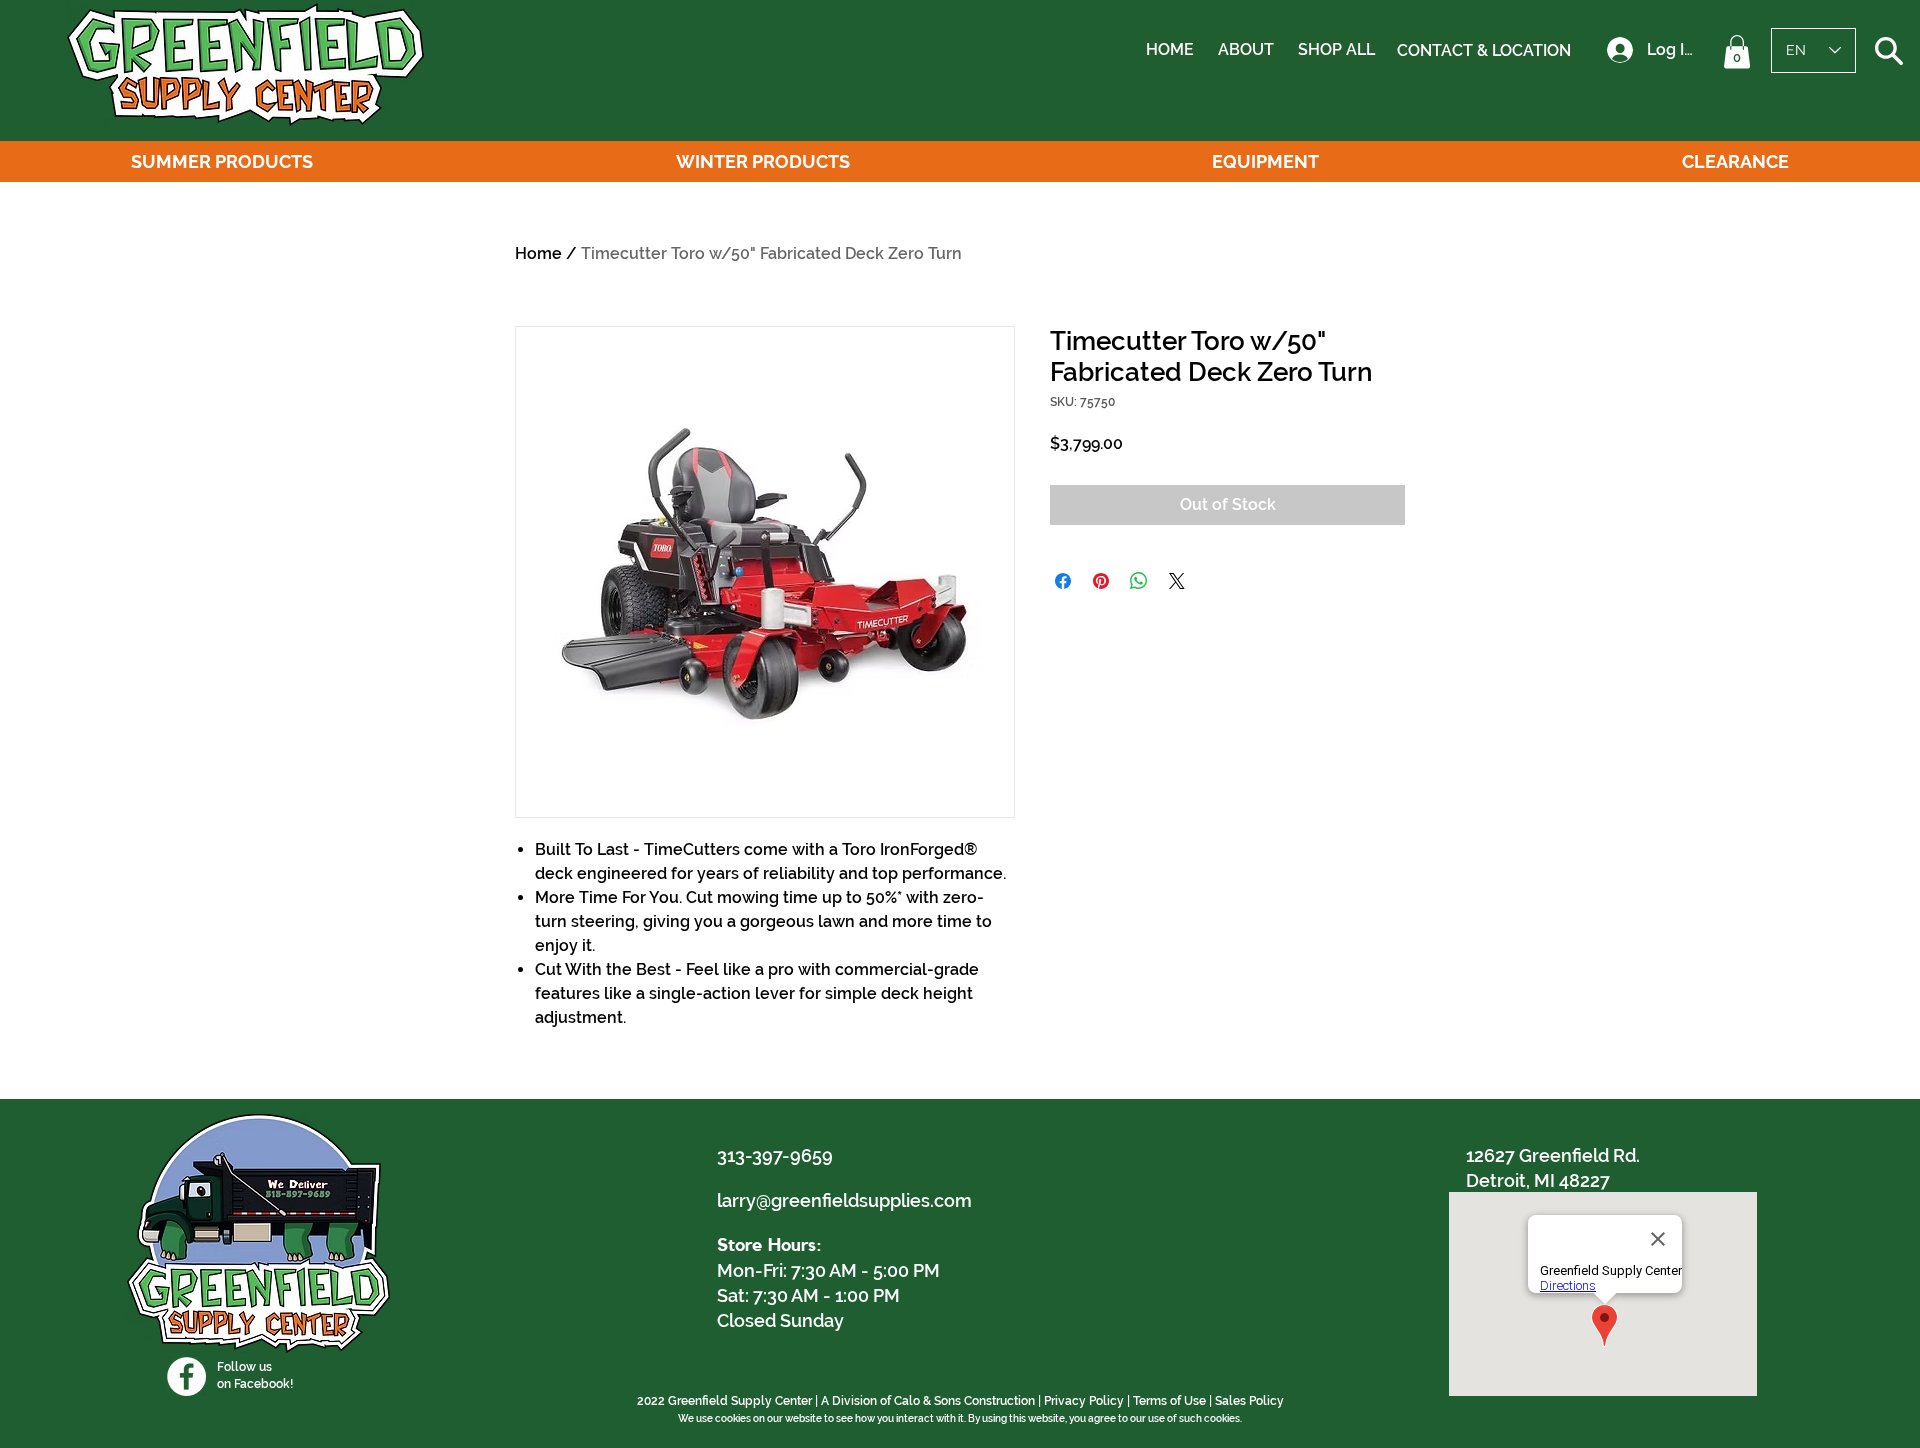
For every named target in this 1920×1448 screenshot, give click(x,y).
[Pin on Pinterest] (1101, 581)
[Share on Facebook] (1063, 581)
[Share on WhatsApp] (1139, 581)
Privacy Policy (1084, 1401)
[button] (1737, 51)
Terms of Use (1169, 1401)
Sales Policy (1249, 1401)
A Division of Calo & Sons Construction (928, 1401)
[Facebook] (186, 1376)
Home (538, 253)
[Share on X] (1177, 581)
